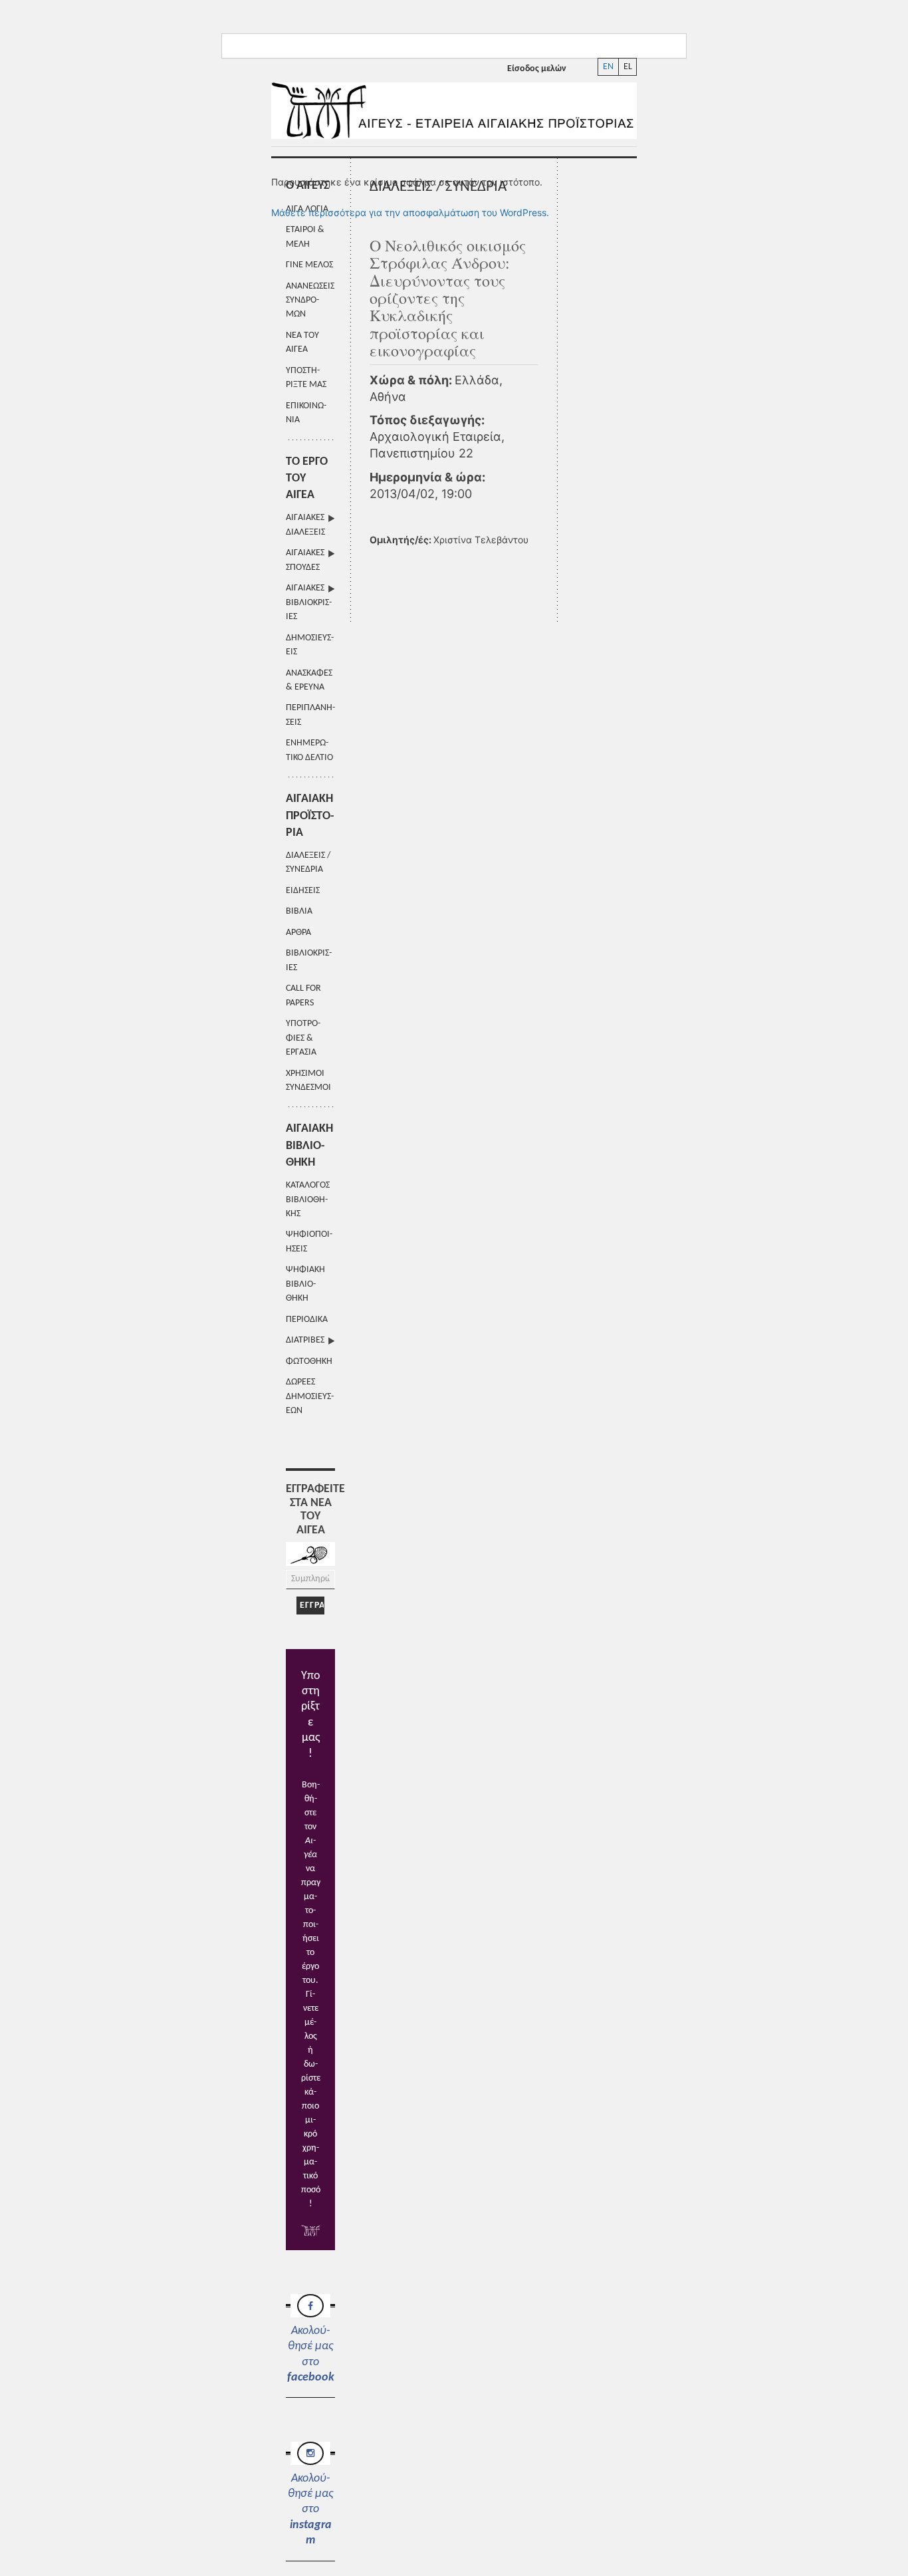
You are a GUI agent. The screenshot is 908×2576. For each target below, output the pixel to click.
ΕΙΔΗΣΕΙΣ (303, 891)
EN (608, 67)
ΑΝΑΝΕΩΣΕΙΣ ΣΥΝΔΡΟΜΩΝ (310, 301)
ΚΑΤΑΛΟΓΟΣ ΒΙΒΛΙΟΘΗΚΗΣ (308, 1200)
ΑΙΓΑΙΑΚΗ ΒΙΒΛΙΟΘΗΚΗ (309, 1145)
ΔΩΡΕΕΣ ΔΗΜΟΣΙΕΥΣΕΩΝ (310, 1396)
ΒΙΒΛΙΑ (299, 911)
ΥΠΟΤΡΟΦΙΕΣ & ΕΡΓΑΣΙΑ (303, 1038)
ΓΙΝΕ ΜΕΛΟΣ (309, 265)
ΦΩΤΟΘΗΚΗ (309, 1361)
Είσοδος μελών (537, 69)
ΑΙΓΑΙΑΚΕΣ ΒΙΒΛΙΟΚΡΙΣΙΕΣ (309, 602)
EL (628, 67)
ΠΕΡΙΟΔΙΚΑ (307, 1320)
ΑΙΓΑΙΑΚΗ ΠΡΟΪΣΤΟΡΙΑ (310, 816)
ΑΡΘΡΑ (298, 933)
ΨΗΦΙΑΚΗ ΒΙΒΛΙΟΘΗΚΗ (305, 1284)
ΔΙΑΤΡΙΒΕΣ (305, 1340)
